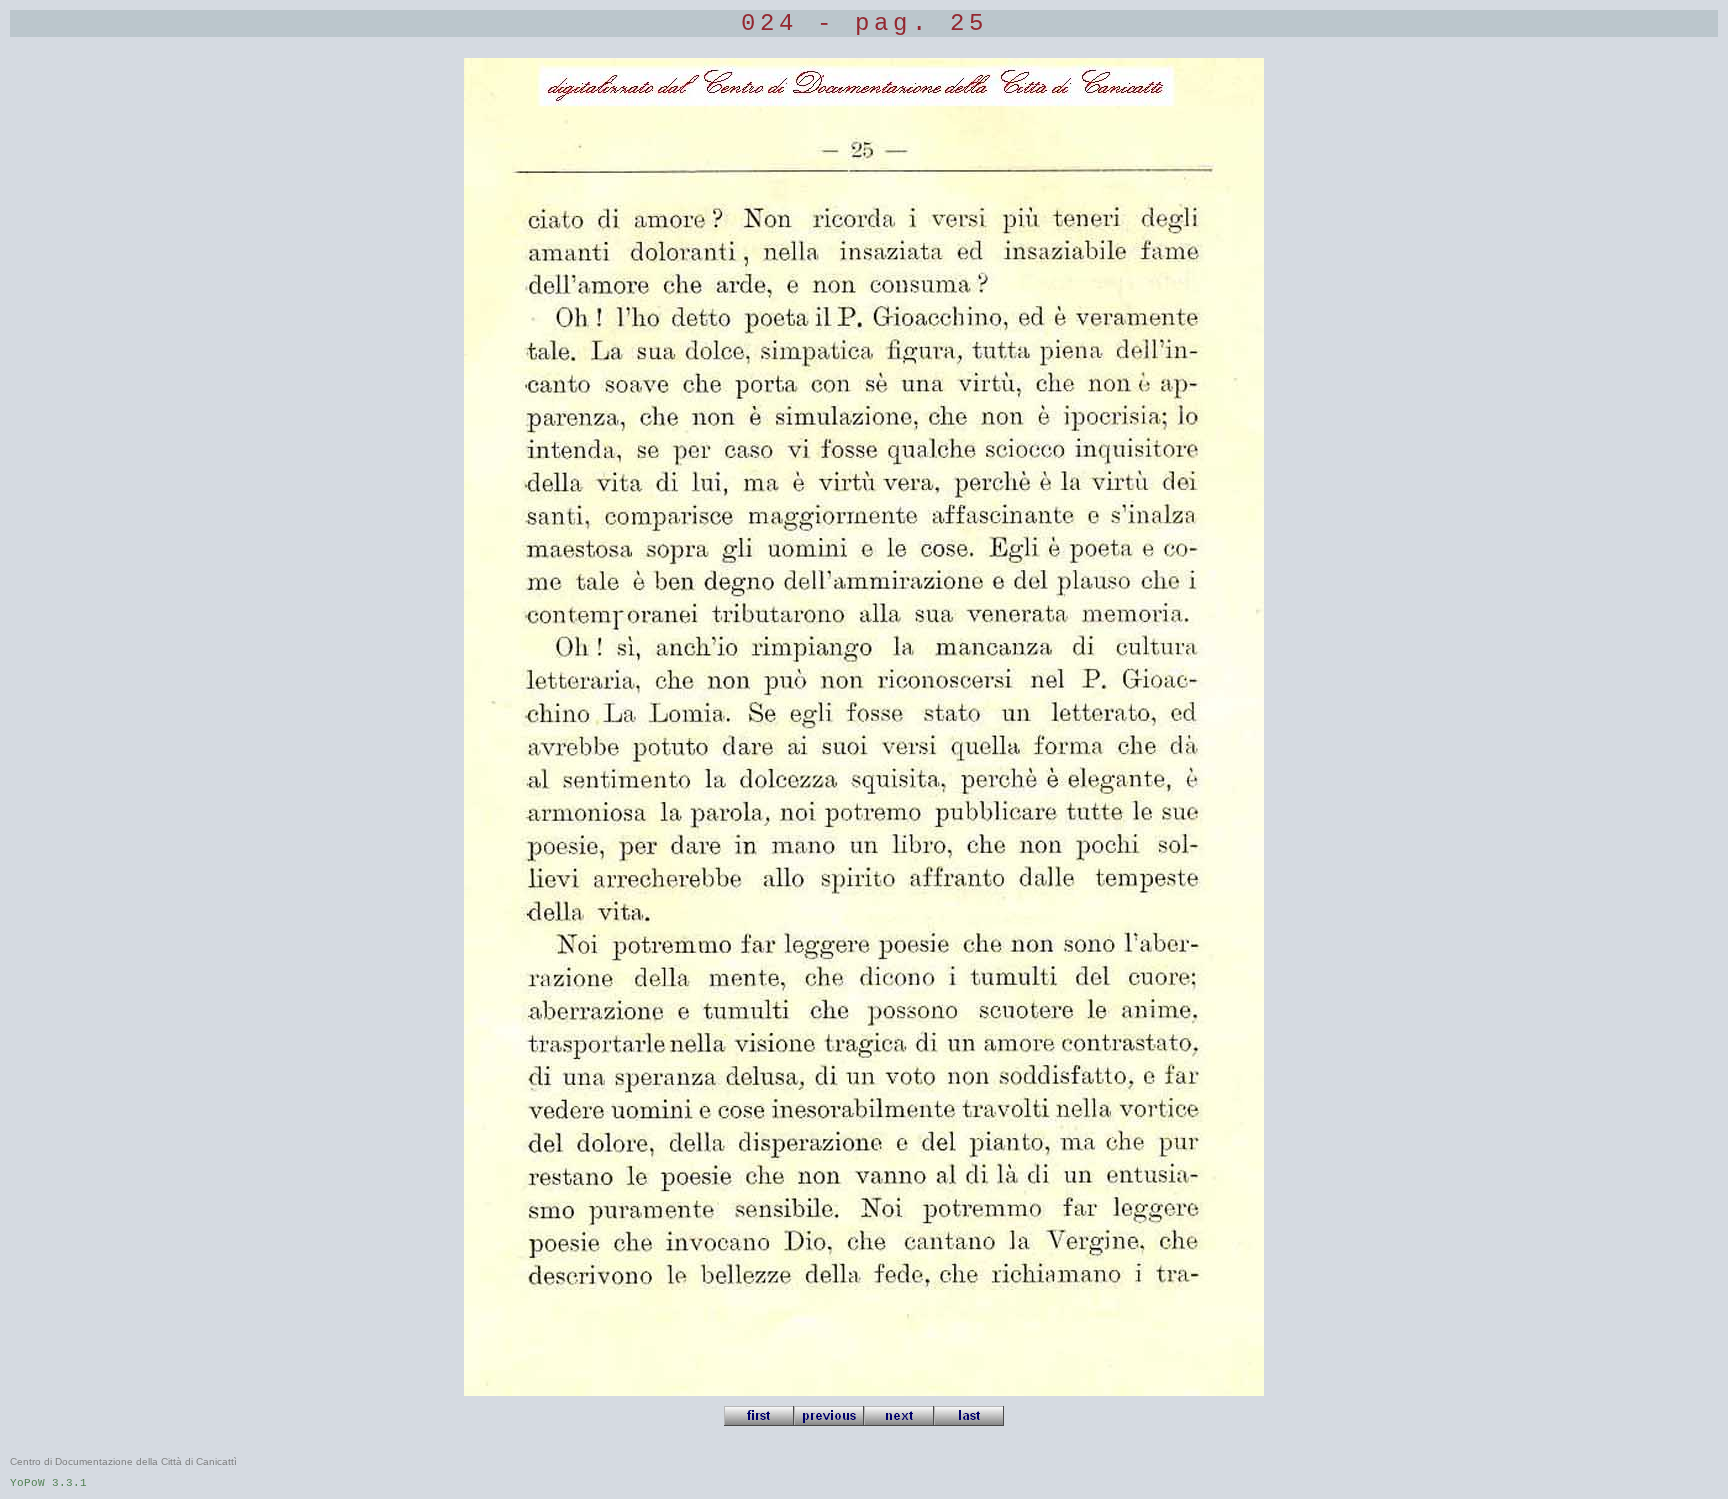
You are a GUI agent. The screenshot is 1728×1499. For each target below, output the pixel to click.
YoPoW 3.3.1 (48, 1483)
